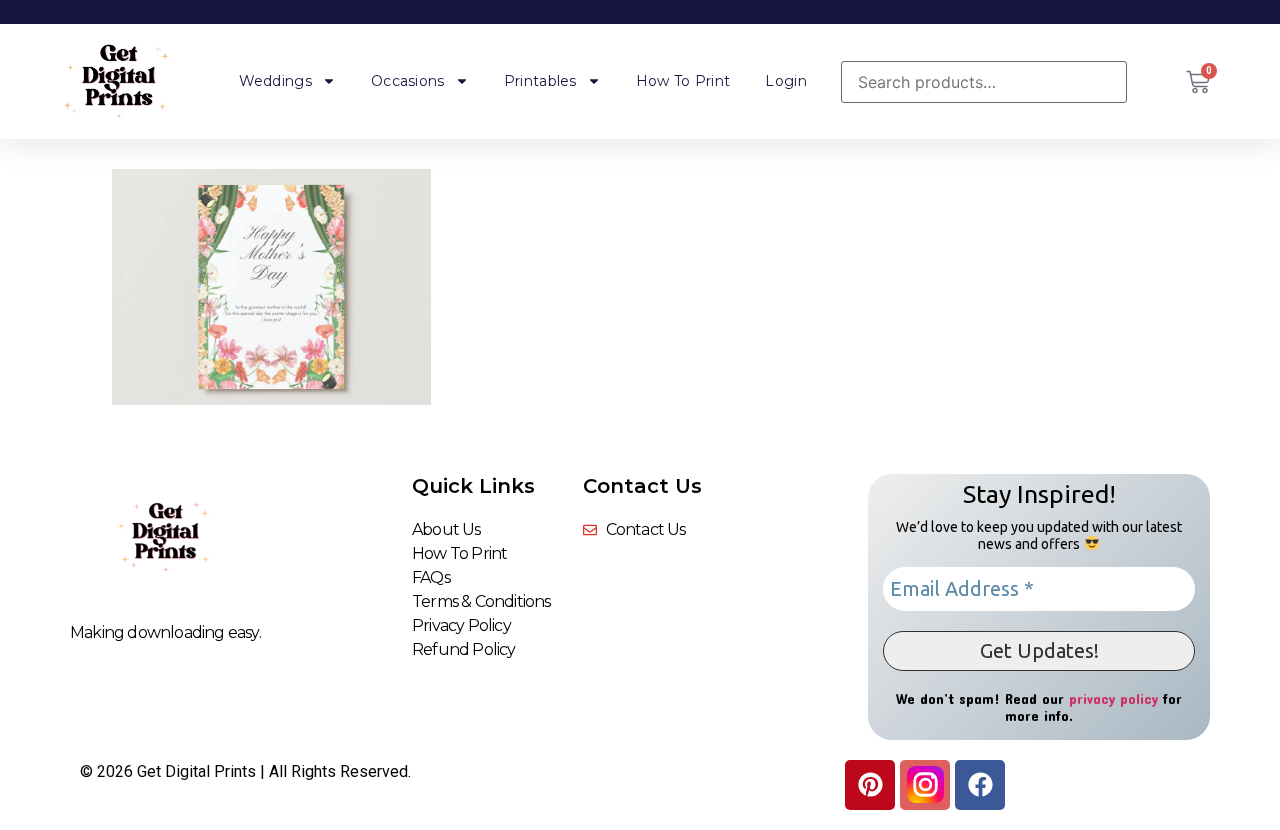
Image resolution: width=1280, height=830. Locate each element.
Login (786, 81)
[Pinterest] (870, 785)
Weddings (275, 81)
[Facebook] (980, 785)
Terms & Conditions (481, 601)
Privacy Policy (461, 625)
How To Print (683, 81)
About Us (446, 529)
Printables (540, 81)
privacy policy (1113, 698)
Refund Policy (464, 649)
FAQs (431, 577)
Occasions (408, 81)
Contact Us (642, 486)
